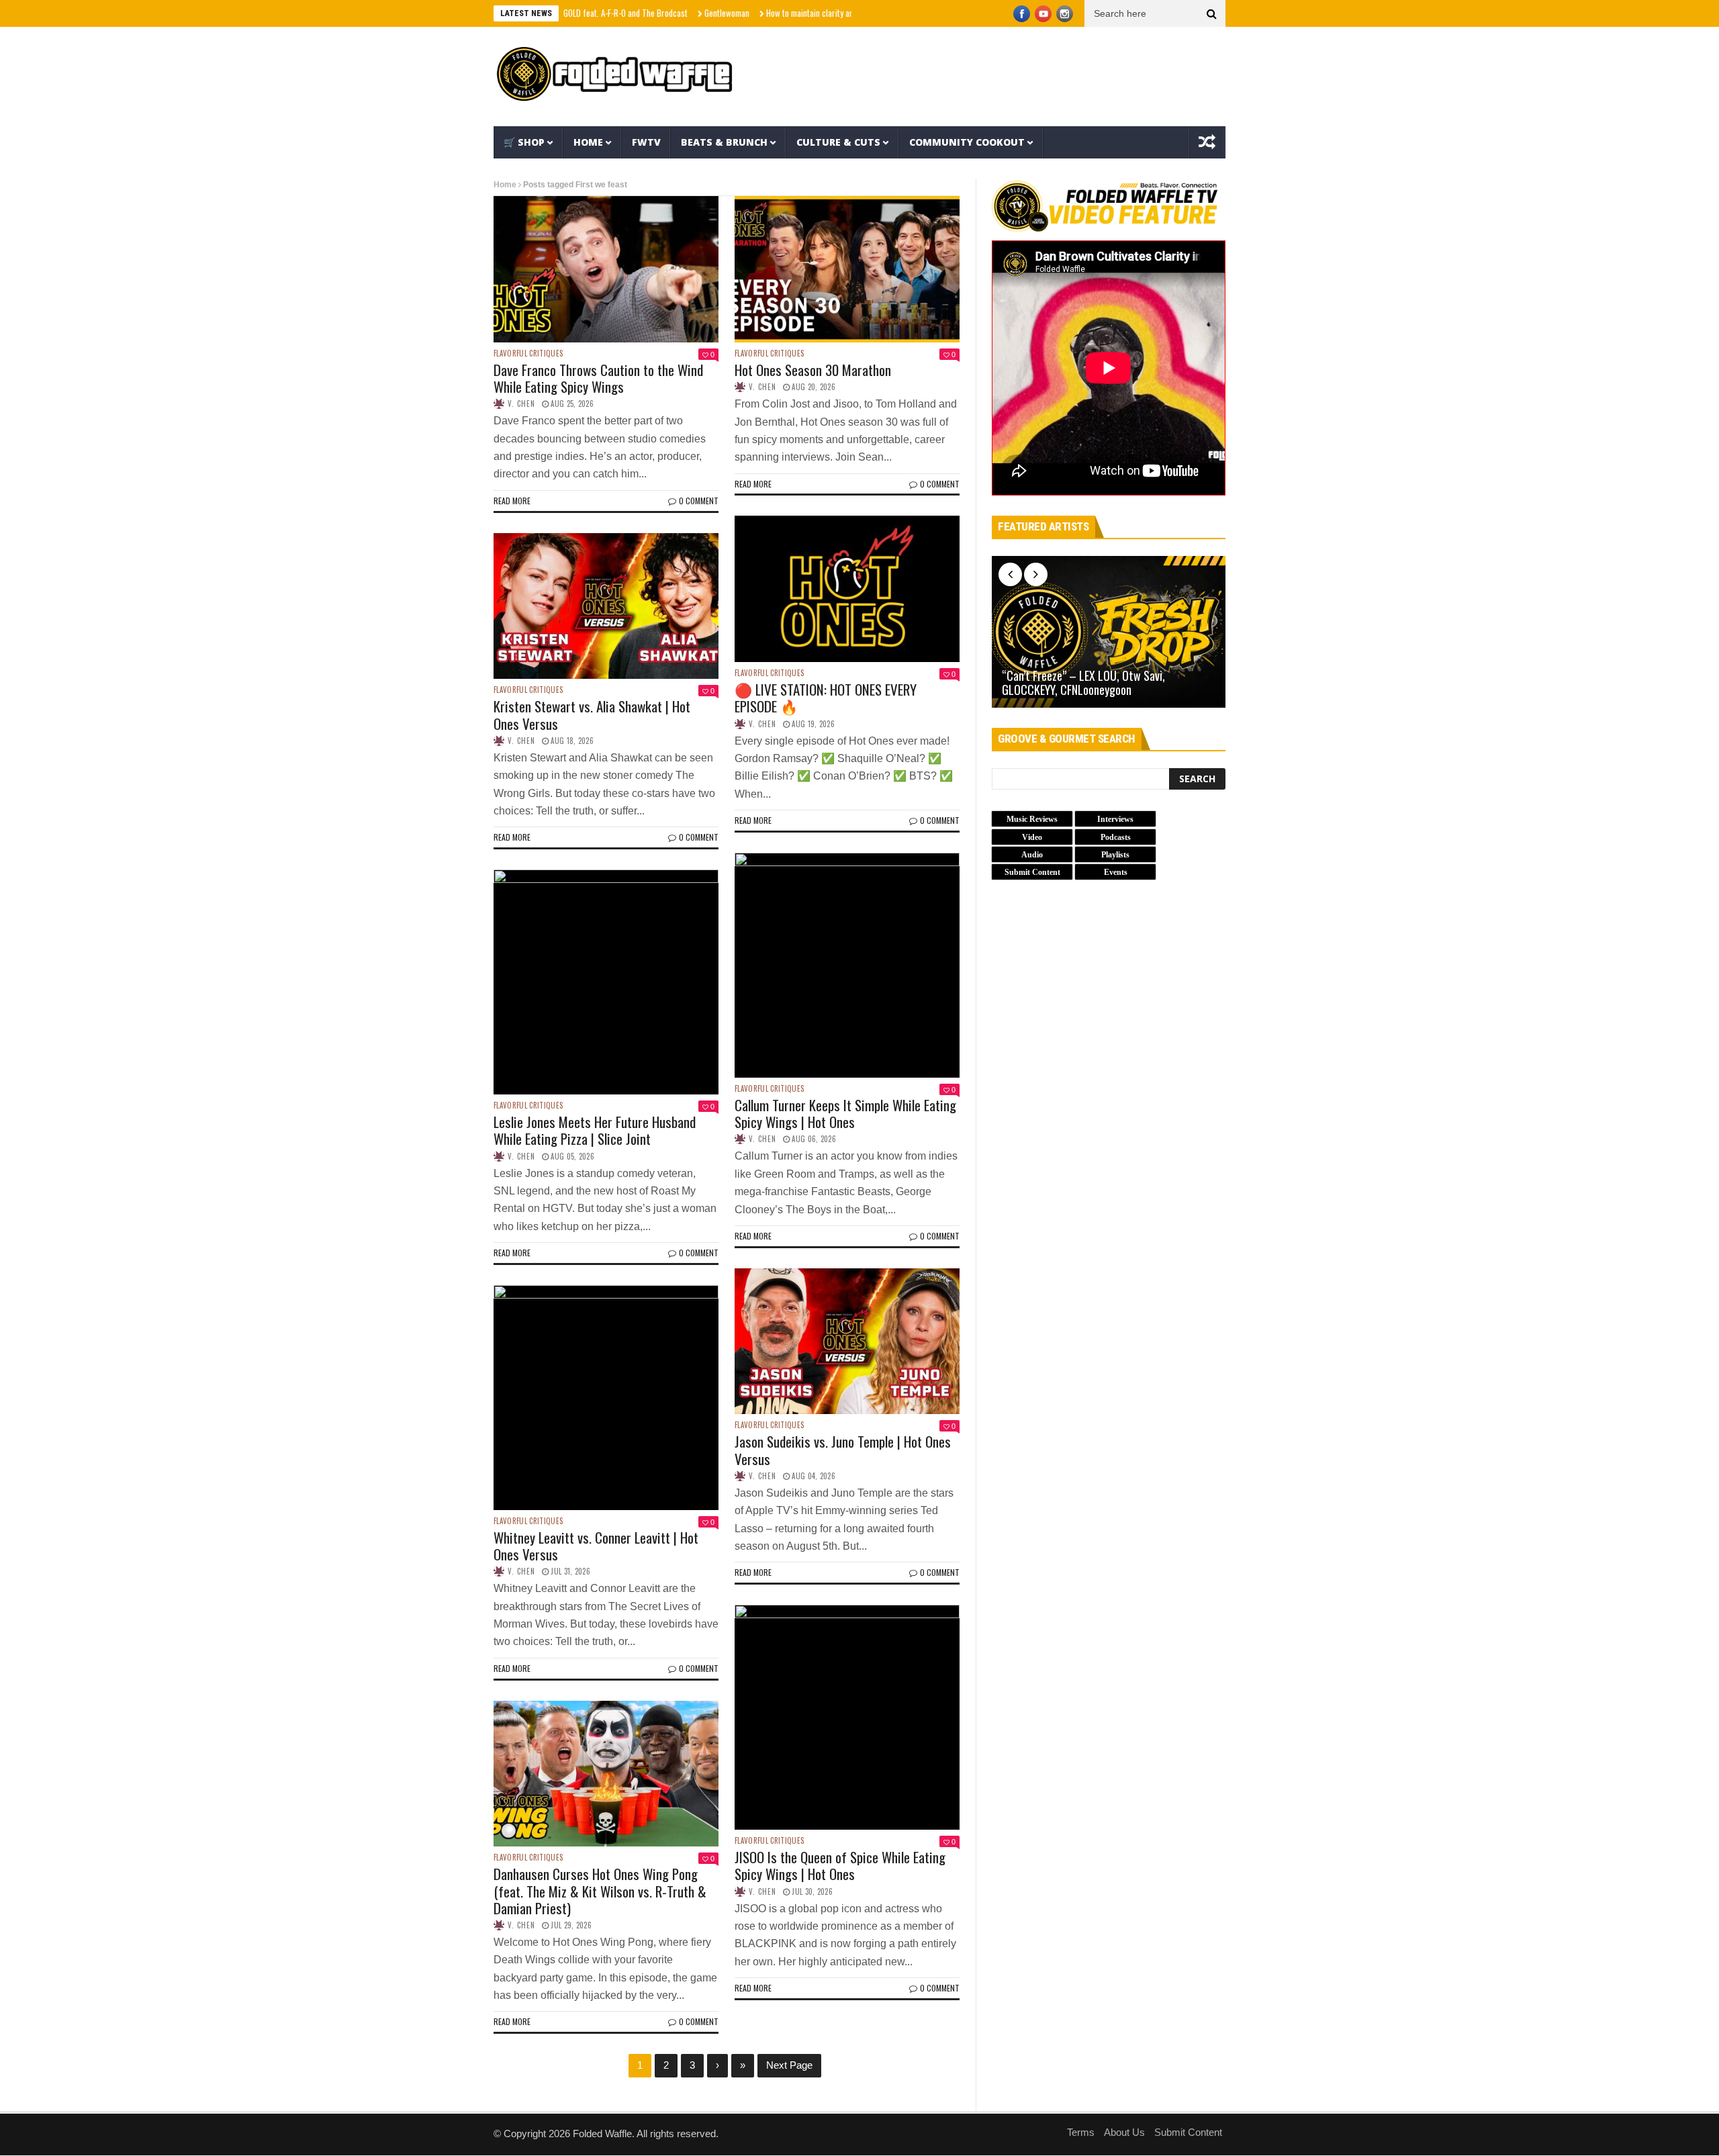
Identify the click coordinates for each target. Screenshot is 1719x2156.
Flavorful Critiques (528, 354)
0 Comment (699, 501)
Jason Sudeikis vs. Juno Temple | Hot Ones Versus (843, 1450)
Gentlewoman (659, 13)
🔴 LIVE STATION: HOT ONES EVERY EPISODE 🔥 (826, 698)
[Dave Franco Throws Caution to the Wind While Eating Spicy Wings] (606, 269)
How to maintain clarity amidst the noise (766, 13)
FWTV (646, 142)
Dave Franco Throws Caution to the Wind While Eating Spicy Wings (598, 378)
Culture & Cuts (838, 142)
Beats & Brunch (724, 142)
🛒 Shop (524, 142)
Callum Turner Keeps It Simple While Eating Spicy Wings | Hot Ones (845, 1113)
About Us (1124, 2132)
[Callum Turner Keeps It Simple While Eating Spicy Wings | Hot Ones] (847, 965)
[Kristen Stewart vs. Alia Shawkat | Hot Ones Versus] (606, 606)
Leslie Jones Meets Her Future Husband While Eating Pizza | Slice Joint (595, 1130)
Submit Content (1188, 2132)
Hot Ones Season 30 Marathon (813, 370)
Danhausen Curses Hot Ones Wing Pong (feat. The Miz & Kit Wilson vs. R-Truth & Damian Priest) (600, 1890)
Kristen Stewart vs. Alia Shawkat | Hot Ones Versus (592, 714)
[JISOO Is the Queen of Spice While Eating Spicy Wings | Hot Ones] (847, 1717)
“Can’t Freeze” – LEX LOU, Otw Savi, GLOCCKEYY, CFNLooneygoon (1083, 683)
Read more (512, 501)
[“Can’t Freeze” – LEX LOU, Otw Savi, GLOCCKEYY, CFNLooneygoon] (1109, 632)
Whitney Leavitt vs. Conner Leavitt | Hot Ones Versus (596, 1546)
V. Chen (521, 404)
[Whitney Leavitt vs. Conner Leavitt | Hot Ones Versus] (606, 1398)
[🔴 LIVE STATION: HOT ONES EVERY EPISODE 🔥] (847, 589)
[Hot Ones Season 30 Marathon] (847, 269)
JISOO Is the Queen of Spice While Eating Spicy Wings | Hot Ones (840, 1865)
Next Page (789, 2065)
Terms (1081, 2132)
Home (588, 142)
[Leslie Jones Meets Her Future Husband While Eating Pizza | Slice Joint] (606, 982)
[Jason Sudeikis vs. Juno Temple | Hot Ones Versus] (847, 1342)
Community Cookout (967, 142)
